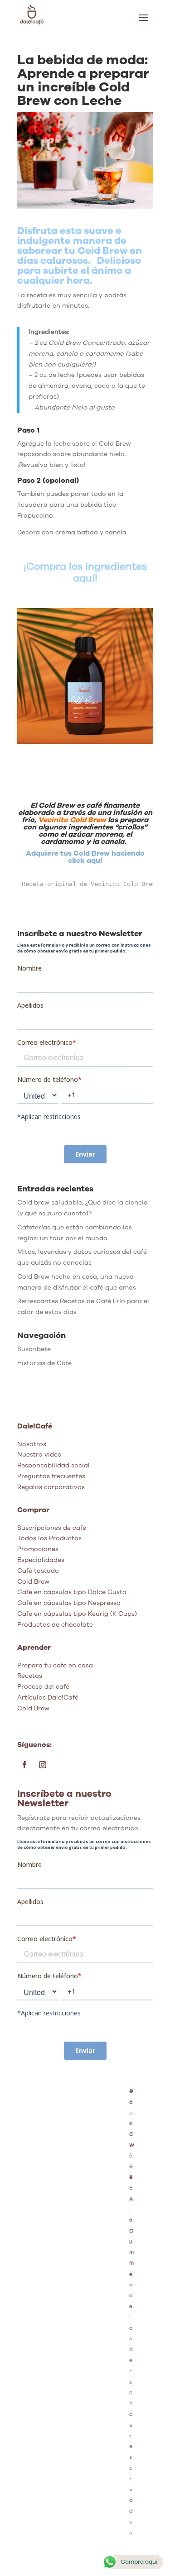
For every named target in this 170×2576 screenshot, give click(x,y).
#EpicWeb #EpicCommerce (132, 2199)
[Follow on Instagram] (43, 1765)
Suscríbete (34, 1349)
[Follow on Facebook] (24, 1765)
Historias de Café (44, 1363)
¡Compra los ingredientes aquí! (85, 572)
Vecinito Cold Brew (72, 820)
